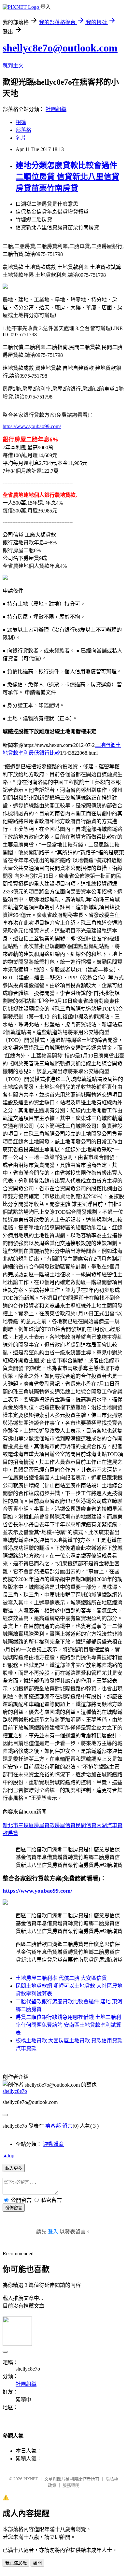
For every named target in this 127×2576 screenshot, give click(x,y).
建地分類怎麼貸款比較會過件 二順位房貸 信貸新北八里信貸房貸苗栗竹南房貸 (67, 177)
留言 (67, 2126)
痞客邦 (53, 2126)
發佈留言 (14, 2208)
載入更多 (14, 2168)
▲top (8, 2156)
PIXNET (31, 2479)
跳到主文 (13, 66)
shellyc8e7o (15, 2091)
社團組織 (56, 109)
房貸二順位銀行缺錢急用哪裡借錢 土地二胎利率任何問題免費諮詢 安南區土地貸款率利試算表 (68, 2025)
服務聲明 (71, 2485)
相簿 (21, 122)
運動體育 (53, 2144)
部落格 (23, 130)
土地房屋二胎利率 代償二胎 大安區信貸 (61, 1978)
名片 (21, 138)
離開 (37, 2563)
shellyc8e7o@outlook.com (60, 48)
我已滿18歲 (16, 2563)
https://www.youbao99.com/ (32, 426)
